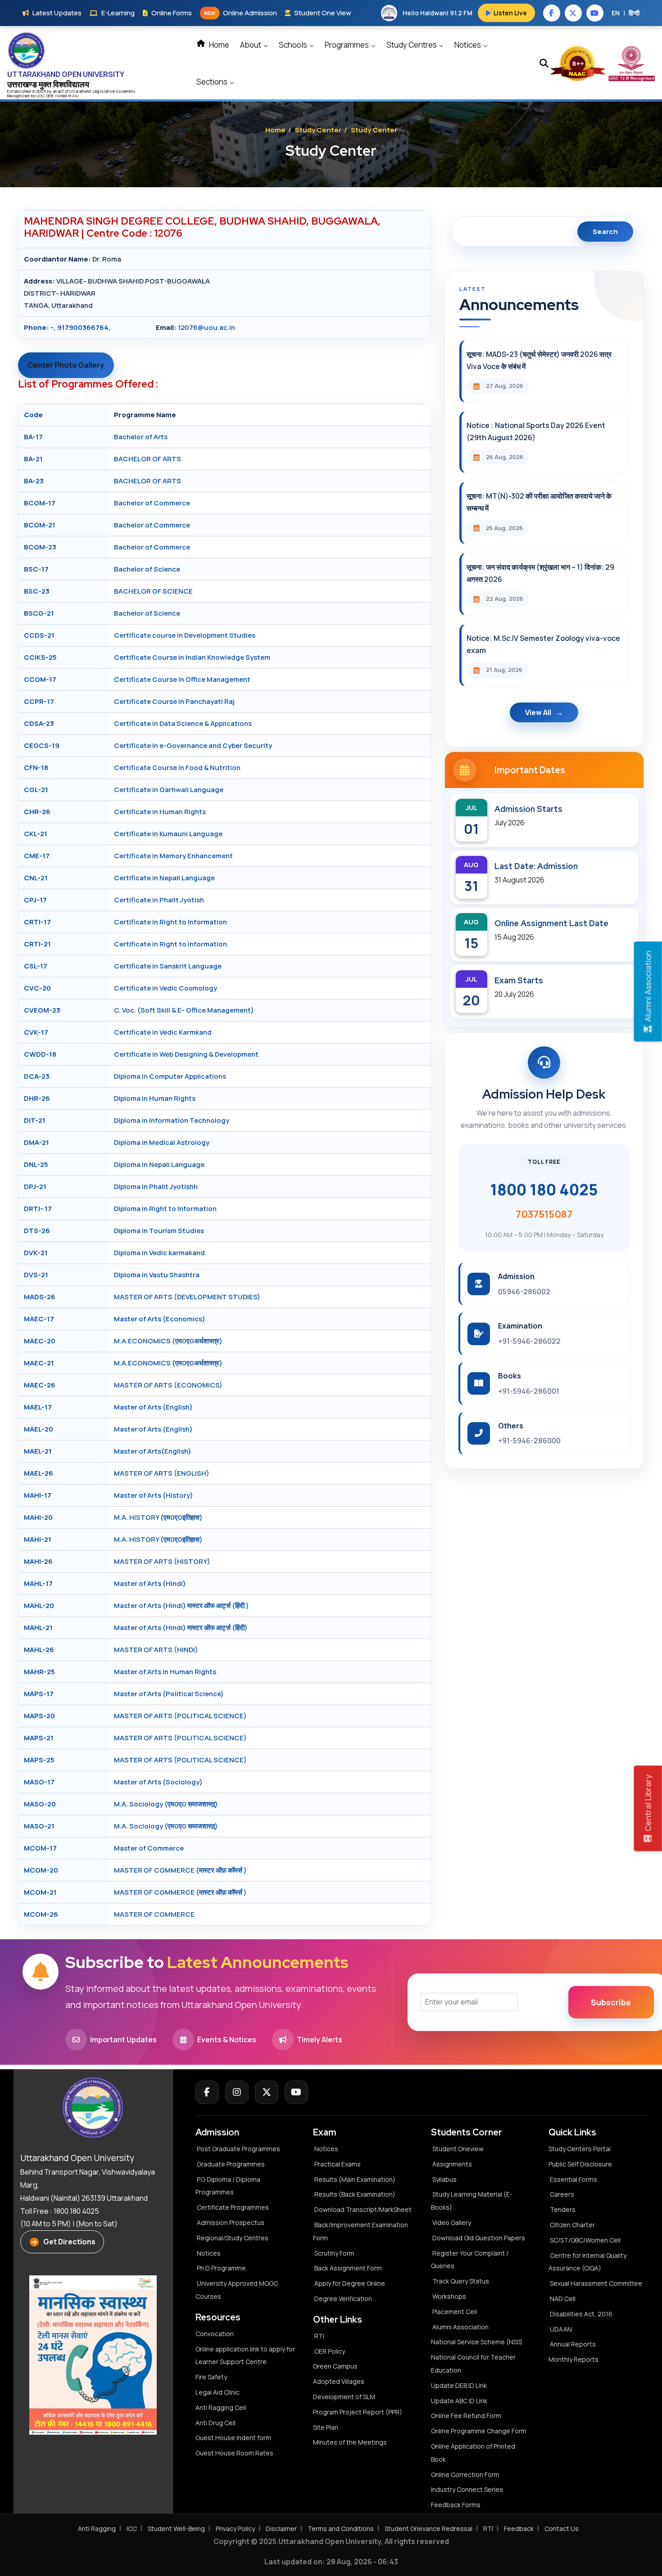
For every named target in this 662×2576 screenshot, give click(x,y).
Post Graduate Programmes (238, 2149)
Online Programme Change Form (479, 2431)
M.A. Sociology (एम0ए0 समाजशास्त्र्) (166, 1804)
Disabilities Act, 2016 (581, 2314)
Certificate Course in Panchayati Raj (174, 701)
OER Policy (330, 2351)
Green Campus (335, 2366)
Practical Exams (338, 2164)
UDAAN (561, 2329)
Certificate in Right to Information (170, 922)
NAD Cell (563, 2299)
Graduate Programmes (231, 2164)
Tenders (563, 2209)
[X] (267, 2092)
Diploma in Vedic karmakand (159, 1253)
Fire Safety (211, 2377)
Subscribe (611, 2002)
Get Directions (69, 2242)
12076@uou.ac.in (206, 327)
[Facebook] (207, 2092)
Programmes (347, 45)
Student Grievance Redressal (428, 2529)
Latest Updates (57, 13)
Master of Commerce (149, 1848)
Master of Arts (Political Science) (169, 1694)
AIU (75, 96)
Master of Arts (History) (154, 1495)
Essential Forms (574, 2179)
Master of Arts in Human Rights (165, 1672)
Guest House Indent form (233, 2438)
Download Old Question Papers (479, 2238)
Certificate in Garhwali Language (169, 790)
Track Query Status (461, 2281)
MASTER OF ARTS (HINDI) (156, 1650)
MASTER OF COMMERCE (154, 1914)
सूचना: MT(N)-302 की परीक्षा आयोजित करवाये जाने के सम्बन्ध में (539, 502)
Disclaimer (281, 2529)
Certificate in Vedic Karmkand (163, 1032)
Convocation (215, 2334)
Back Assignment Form (348, 2268)
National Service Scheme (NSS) (477, 2342)
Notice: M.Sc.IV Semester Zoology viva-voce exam (543, 644)
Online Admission (240, 13)
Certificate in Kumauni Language (168, 834)
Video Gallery (452, 2222)
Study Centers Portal (580, 2149)
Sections (213, 82)
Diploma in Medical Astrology (162, 1142)
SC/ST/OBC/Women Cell (585, 2240)
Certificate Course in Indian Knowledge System (192, 657)
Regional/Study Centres (233, 2238)
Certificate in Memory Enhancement (173, 856)
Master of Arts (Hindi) (150, 1583)
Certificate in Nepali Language (164, 878)
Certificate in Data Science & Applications (183, 723)
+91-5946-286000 (529, 1441)
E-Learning (118, 13)
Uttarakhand (81, 91)
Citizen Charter (572, 2225)
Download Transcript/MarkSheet (363, 2209)
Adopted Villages (339, 2381)
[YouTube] (296, 2092)
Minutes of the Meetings (351, 2442)
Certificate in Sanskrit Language (168, 966)
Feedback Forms (456, 2505)
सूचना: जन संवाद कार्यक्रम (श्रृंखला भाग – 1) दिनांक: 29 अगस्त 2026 (540, 573)
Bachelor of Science (147, 569)
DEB (50, 96)
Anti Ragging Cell (221, 2407)
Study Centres (412, 45)
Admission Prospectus (231, 2222)
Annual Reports (573, 2344)
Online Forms (172, 13)
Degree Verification (343, 2299)
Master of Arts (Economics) (160, 1319)
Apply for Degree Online (350, 2283)
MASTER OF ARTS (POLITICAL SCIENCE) (180, 1716)
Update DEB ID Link (459, 2385)
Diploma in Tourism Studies (159, 1231)
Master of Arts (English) (153, 1407)
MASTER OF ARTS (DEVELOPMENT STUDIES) (187, 1297)
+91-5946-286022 (529, 1341)
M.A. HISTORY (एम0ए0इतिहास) (158, 1517)
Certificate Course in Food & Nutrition (177, 768)
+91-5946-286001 (529, 1391)
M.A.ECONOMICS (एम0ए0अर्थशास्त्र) (168, 1341)
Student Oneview (458, 2149)
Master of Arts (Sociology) (158, 1782)
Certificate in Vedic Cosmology (165, 988)
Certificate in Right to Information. (171, 944)
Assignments (452, 2164)
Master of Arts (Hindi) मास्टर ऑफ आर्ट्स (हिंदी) (181, 1628)
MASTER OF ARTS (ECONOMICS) (168, 1385)
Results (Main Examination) (355, 2179)
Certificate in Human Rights (160, 812)
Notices (468, 45)
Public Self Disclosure (580, 2164)
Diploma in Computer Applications (170, 1076)
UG (39, 96)
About (251, 45)
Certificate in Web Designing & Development (186, 1054)
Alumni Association (460, 2327)
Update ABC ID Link (459, 2401)
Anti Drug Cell (215, 2423)
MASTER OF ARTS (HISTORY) (162, 1561)
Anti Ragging (97, 2529)
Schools (294, 45)
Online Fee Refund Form (466, 2416)
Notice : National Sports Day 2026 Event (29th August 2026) (536, 431)
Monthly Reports (574, 2359)
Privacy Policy (235, 2529)
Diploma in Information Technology (172, 1120)
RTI (319, 2336)
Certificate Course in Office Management (182, 679)
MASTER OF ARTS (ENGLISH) (162, 1473)
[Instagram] (237, 2092)
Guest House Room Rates (234, 2453)
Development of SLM (344, 2397)
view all (538, 712)
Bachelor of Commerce (152, 503)
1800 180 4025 (544, 1189)
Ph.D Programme (221, 2268)
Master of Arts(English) (153, 1451)
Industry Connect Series (467, 2489)
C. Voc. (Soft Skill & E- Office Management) (184, 1010)
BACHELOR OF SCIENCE (153, 591)
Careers (562, 2194)
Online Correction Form (465, 2475)
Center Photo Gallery (66, 365)
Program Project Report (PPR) (358, 2412)
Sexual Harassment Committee (596, 2283)
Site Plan (326, 2427)
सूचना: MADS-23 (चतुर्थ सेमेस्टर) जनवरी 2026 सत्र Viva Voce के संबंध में (539, 360)
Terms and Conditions (341, 2529)
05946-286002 (524, 1292)
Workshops (449, 2296)
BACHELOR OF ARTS (147, 459)
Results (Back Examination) (355, 2194)
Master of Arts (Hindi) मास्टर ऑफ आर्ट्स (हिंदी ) (181, 1605)
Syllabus (444, 2179)
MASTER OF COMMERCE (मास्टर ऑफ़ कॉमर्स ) (180, 1870)
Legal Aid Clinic (218, 2392)
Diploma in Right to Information (165, 1209)
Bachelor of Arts (141, 437)
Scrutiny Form (334, 2253)
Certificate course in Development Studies (185, 635)
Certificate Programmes (233, 2207)
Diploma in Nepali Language (159, 1164)
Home (218, 45)
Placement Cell (455, 2312)
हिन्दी (634, 13)
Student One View (323, 13)
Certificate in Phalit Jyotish (159, 900)
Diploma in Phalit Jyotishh (156, 1187)
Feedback (519, 2529)
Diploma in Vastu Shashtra (157, 1275)
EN (616, 13)
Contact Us (562, 2529)
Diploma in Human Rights (155, 1098)
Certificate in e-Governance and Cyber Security (193, 745)
